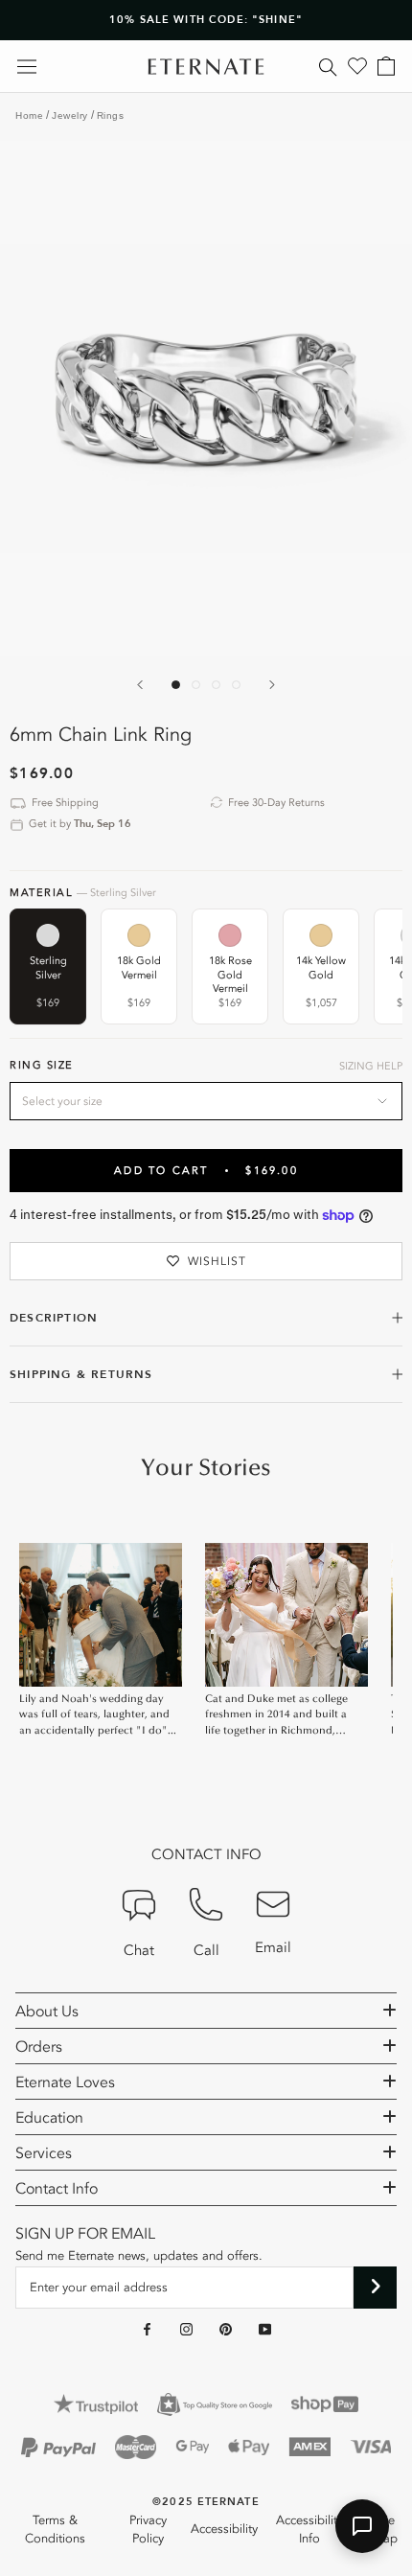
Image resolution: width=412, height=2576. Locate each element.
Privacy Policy (148, 2530)
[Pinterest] (226, 2329)
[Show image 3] (216, 685)
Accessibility (224, 2529)
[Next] (272, 685)
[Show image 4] (236, 685)
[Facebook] (147, 2329)
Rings (111, 115)
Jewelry (70, 115)
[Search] (328, 66)
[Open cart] (386, 66)
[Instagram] (186, 2329)
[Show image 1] (176, 685)
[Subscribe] (375, 2288)
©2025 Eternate (206, 2502)
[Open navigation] (27, 67)
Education (49, 2118)
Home (29, 115)
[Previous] (140, 685)
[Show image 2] (196, 685)
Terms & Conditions (55, 2530)
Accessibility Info (309, 2530)
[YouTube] (265, 2329)
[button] (362, 2526)
